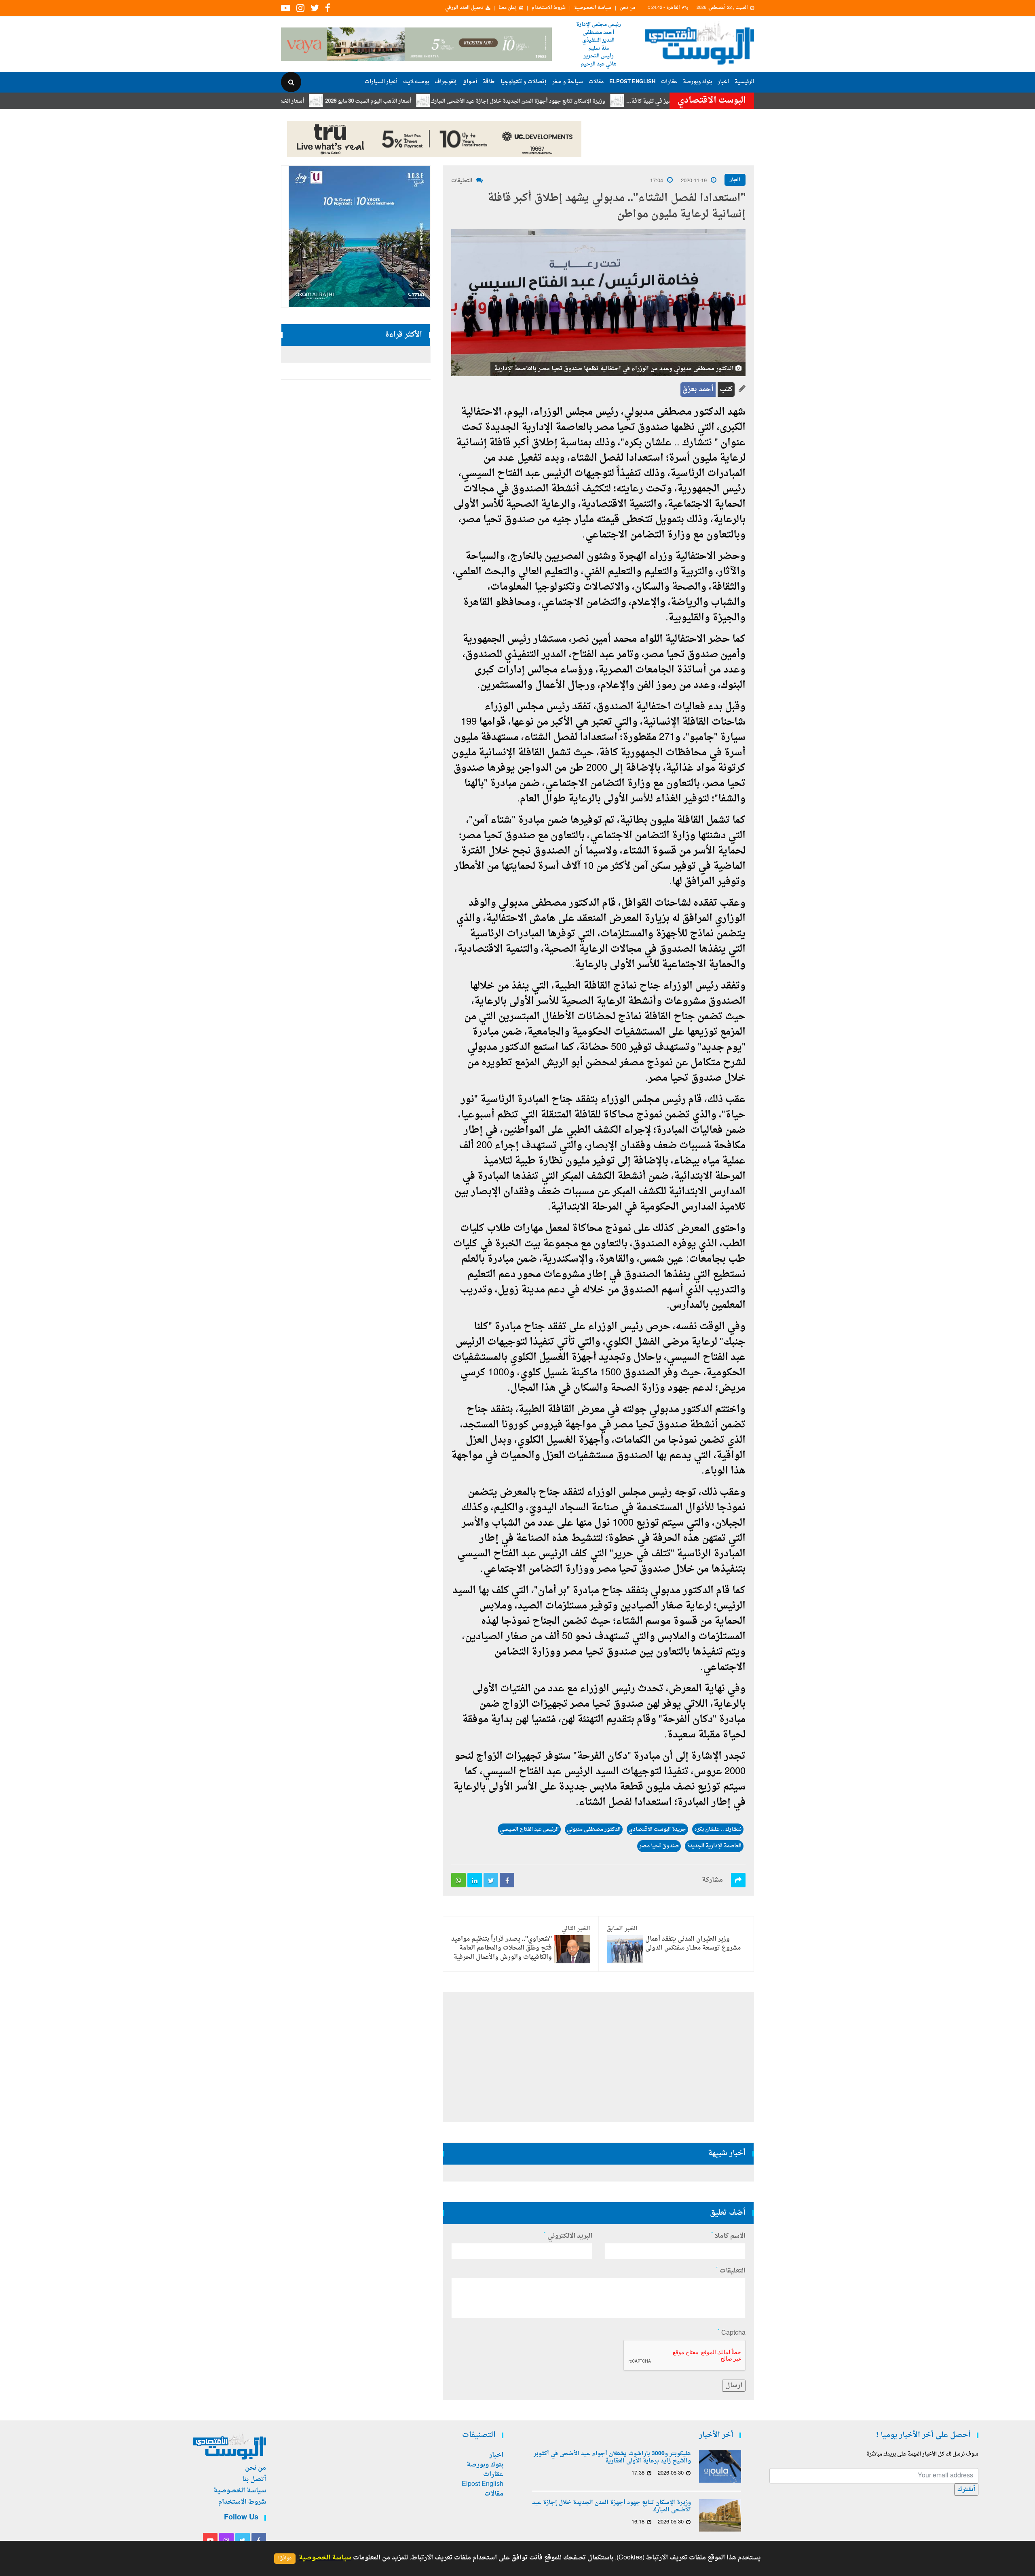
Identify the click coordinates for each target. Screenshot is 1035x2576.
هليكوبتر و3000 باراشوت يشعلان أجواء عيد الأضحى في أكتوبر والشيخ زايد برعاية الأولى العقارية (612, 2458)
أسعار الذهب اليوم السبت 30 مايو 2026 (450, 101)
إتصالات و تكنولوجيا (524, 82)
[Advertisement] (789, 263)
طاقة (489, 82)
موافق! (285, 2558)
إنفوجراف (446, 82)
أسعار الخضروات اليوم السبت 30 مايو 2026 (338, 101)
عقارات (669, 82)
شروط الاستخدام (549, 8)
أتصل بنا (254, 2479)
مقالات (596, 82)
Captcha (732, 2333)
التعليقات (462, 181)
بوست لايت (416, 82)
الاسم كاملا (728, 2236)
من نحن (627, 8)
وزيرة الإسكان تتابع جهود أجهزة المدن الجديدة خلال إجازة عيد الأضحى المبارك (600, 101)
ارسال (734, 2386)
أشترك (966, 2490)
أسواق (470, 82)
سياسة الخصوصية (593, 8)
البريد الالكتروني (568, 2236)
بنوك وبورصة (697, 82)
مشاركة (712, 1880)
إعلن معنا (508, 8)
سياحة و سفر (568, 82)
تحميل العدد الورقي (464, 8)
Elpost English (632, 82)
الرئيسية (744, 82)
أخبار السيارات (381, 82)
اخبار (723, 82)
